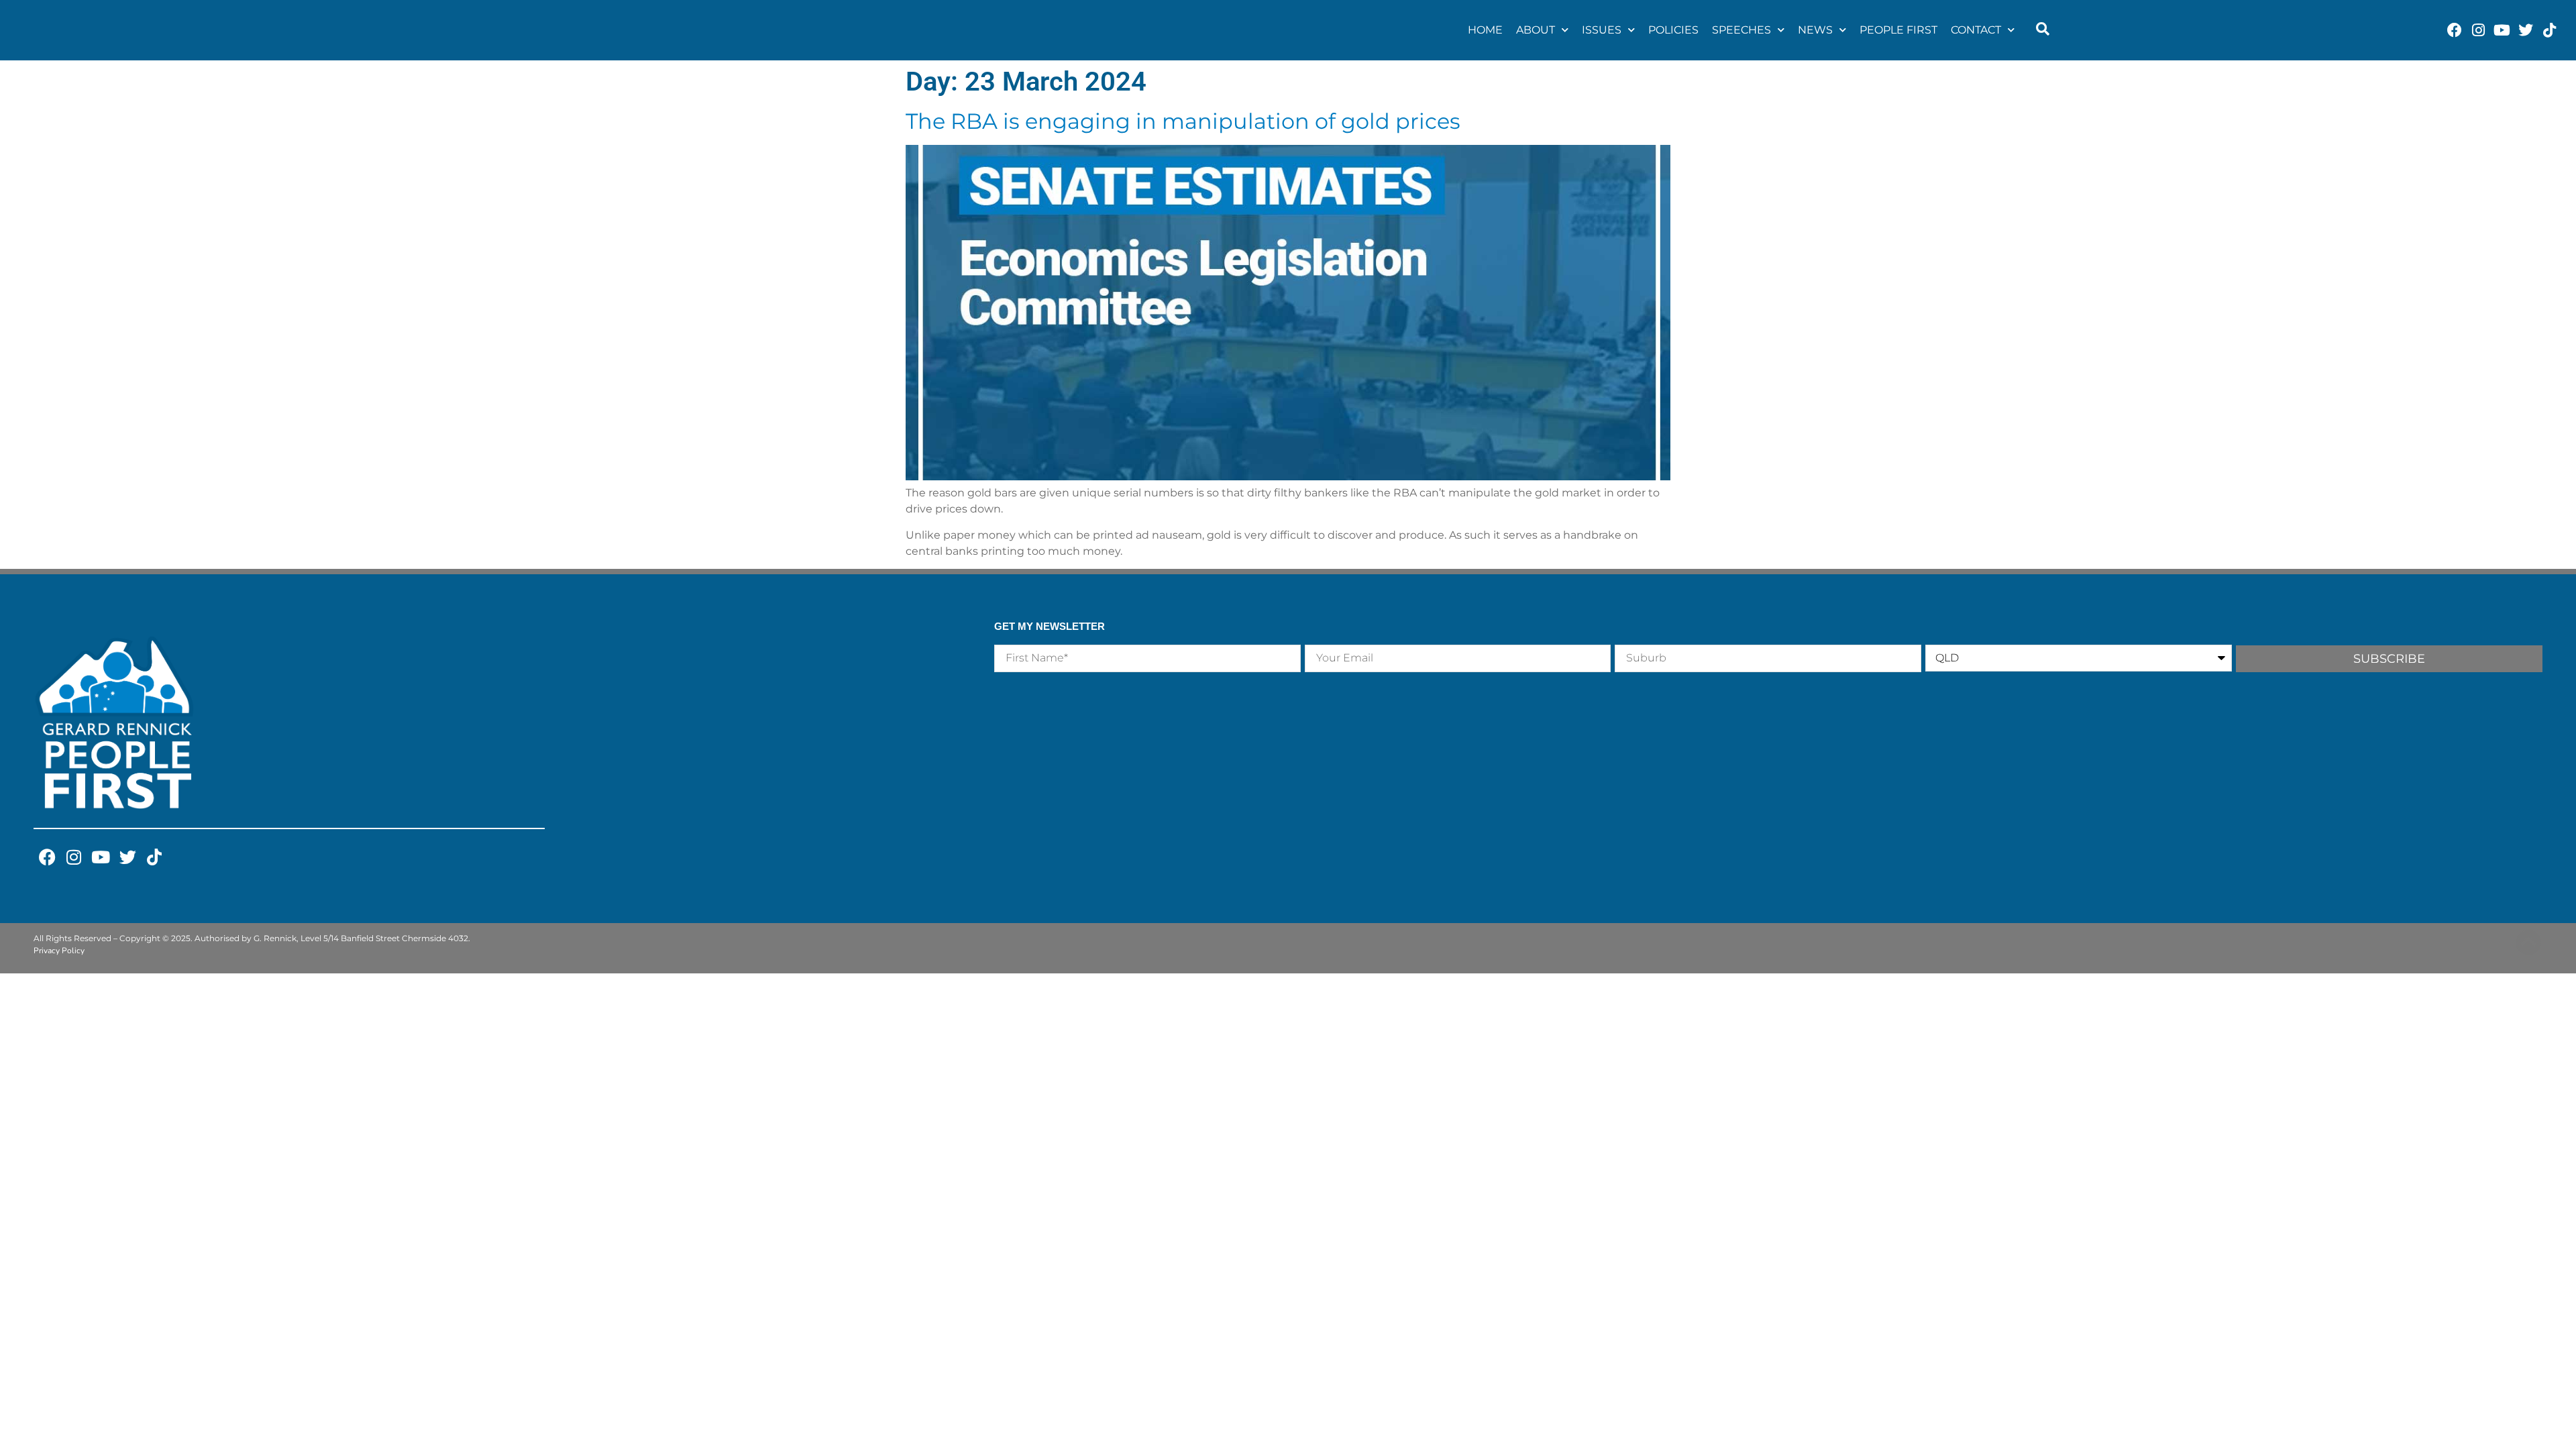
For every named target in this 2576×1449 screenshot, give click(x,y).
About (1536, 30)
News (1815, 30)
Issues (1602, 30)
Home (1485, 30)
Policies (1673, 30)
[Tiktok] (2549, 30)
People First (1898, 30)
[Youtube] (2502, 30)
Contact (1976, 30)
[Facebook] (2455, 30)
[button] (2043, 30)
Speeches (1741, 30)
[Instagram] (2478, 30)
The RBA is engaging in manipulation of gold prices (1183, 121)
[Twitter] (2525, 30)
